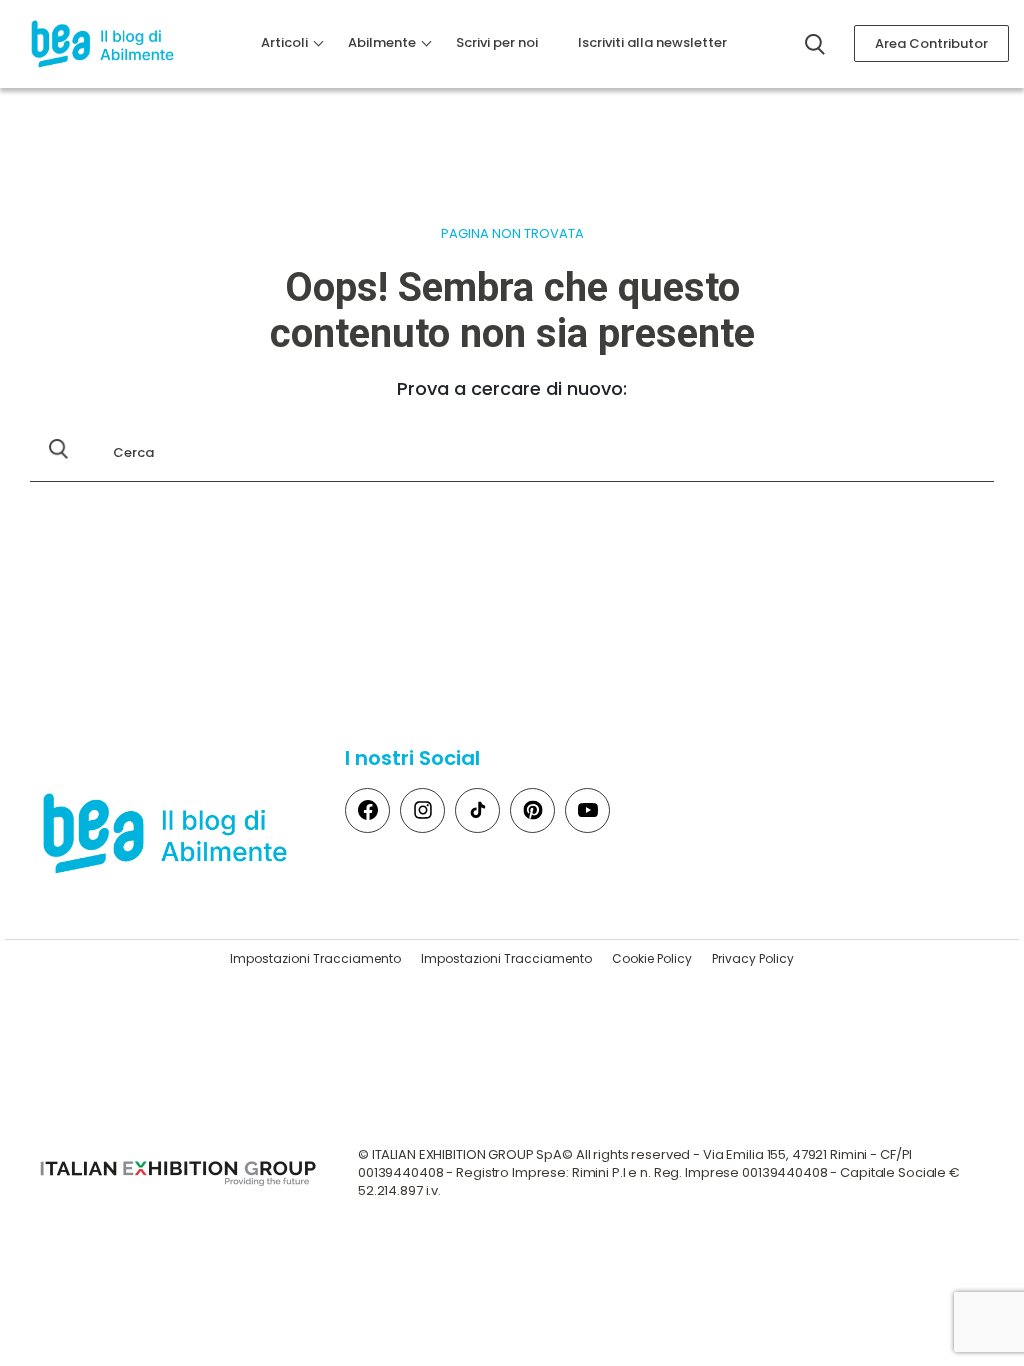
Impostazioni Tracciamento (315, 958)
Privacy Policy (753, 958)
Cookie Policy (652, 958)
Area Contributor (931, 43)
